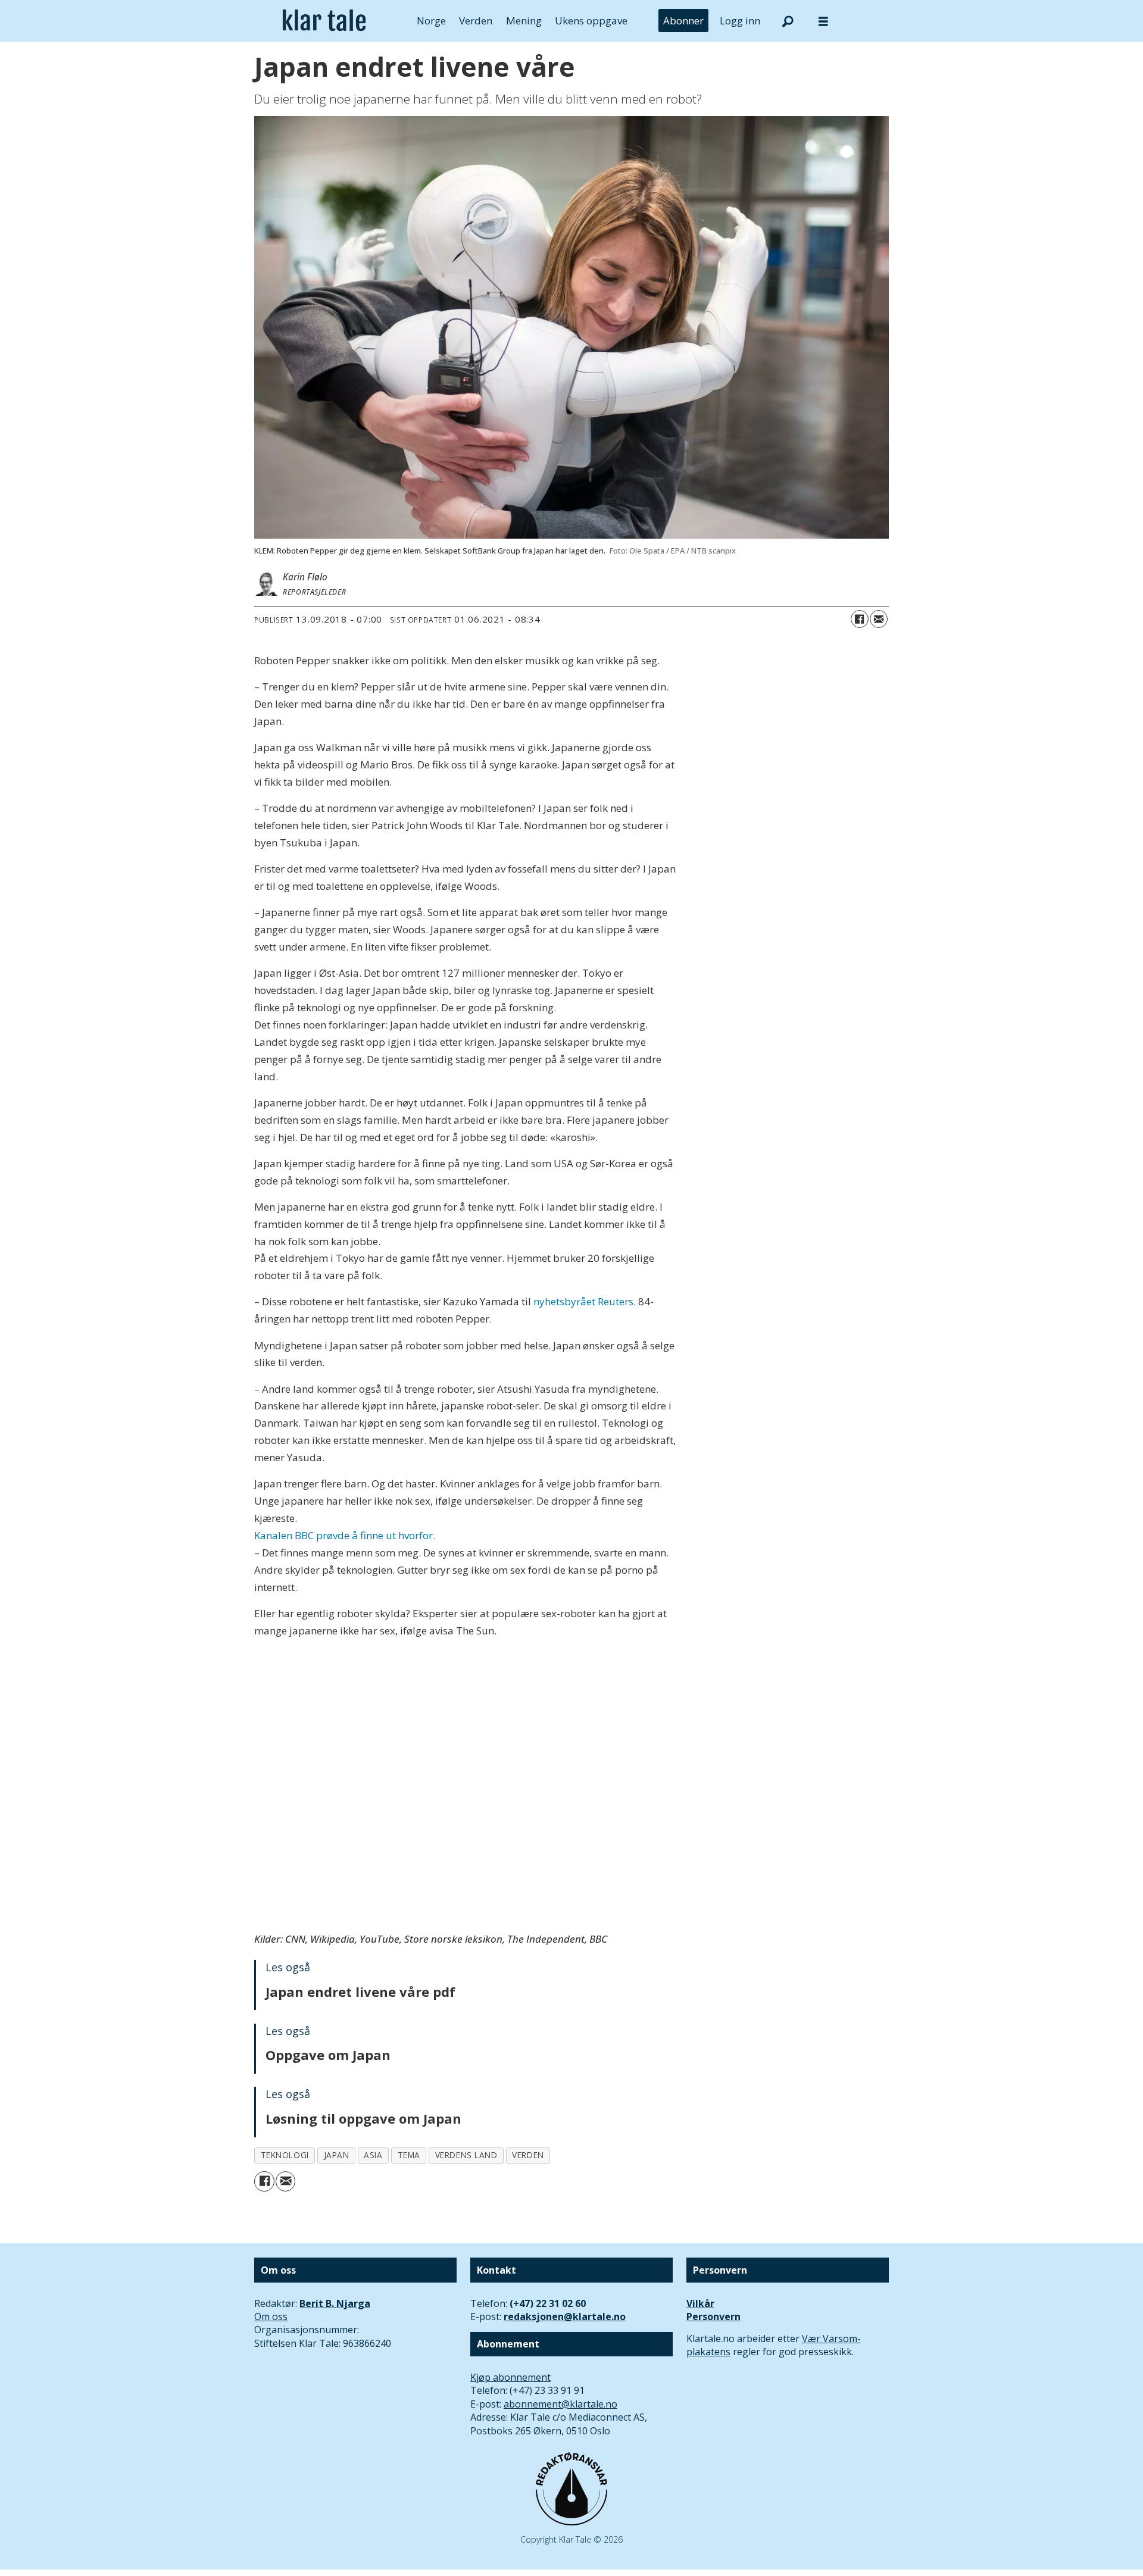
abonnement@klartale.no (560, 2404)
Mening (524, 21)
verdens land (466, 2155)
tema (409, 2155)
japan (337, 2155)
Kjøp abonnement (510, 2377)
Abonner (683, 21)
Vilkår (700, 2303)
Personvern (713, 2316)
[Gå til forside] (324, 21)
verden (528, 2155)
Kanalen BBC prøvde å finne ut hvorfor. (345, 1535)
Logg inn (740, 21)
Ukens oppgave (591, 21)
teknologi (285, 2155)
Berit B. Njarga (335, 2303)
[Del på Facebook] (860, 619)
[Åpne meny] (823, 21)
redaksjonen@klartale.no (565, 2316)
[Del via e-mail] (879, 619)
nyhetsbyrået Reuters (583, 1301)
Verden (476, 21)
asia (373, 2155)
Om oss (271, 2316)
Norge (431, 21)
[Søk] (788, 21)
